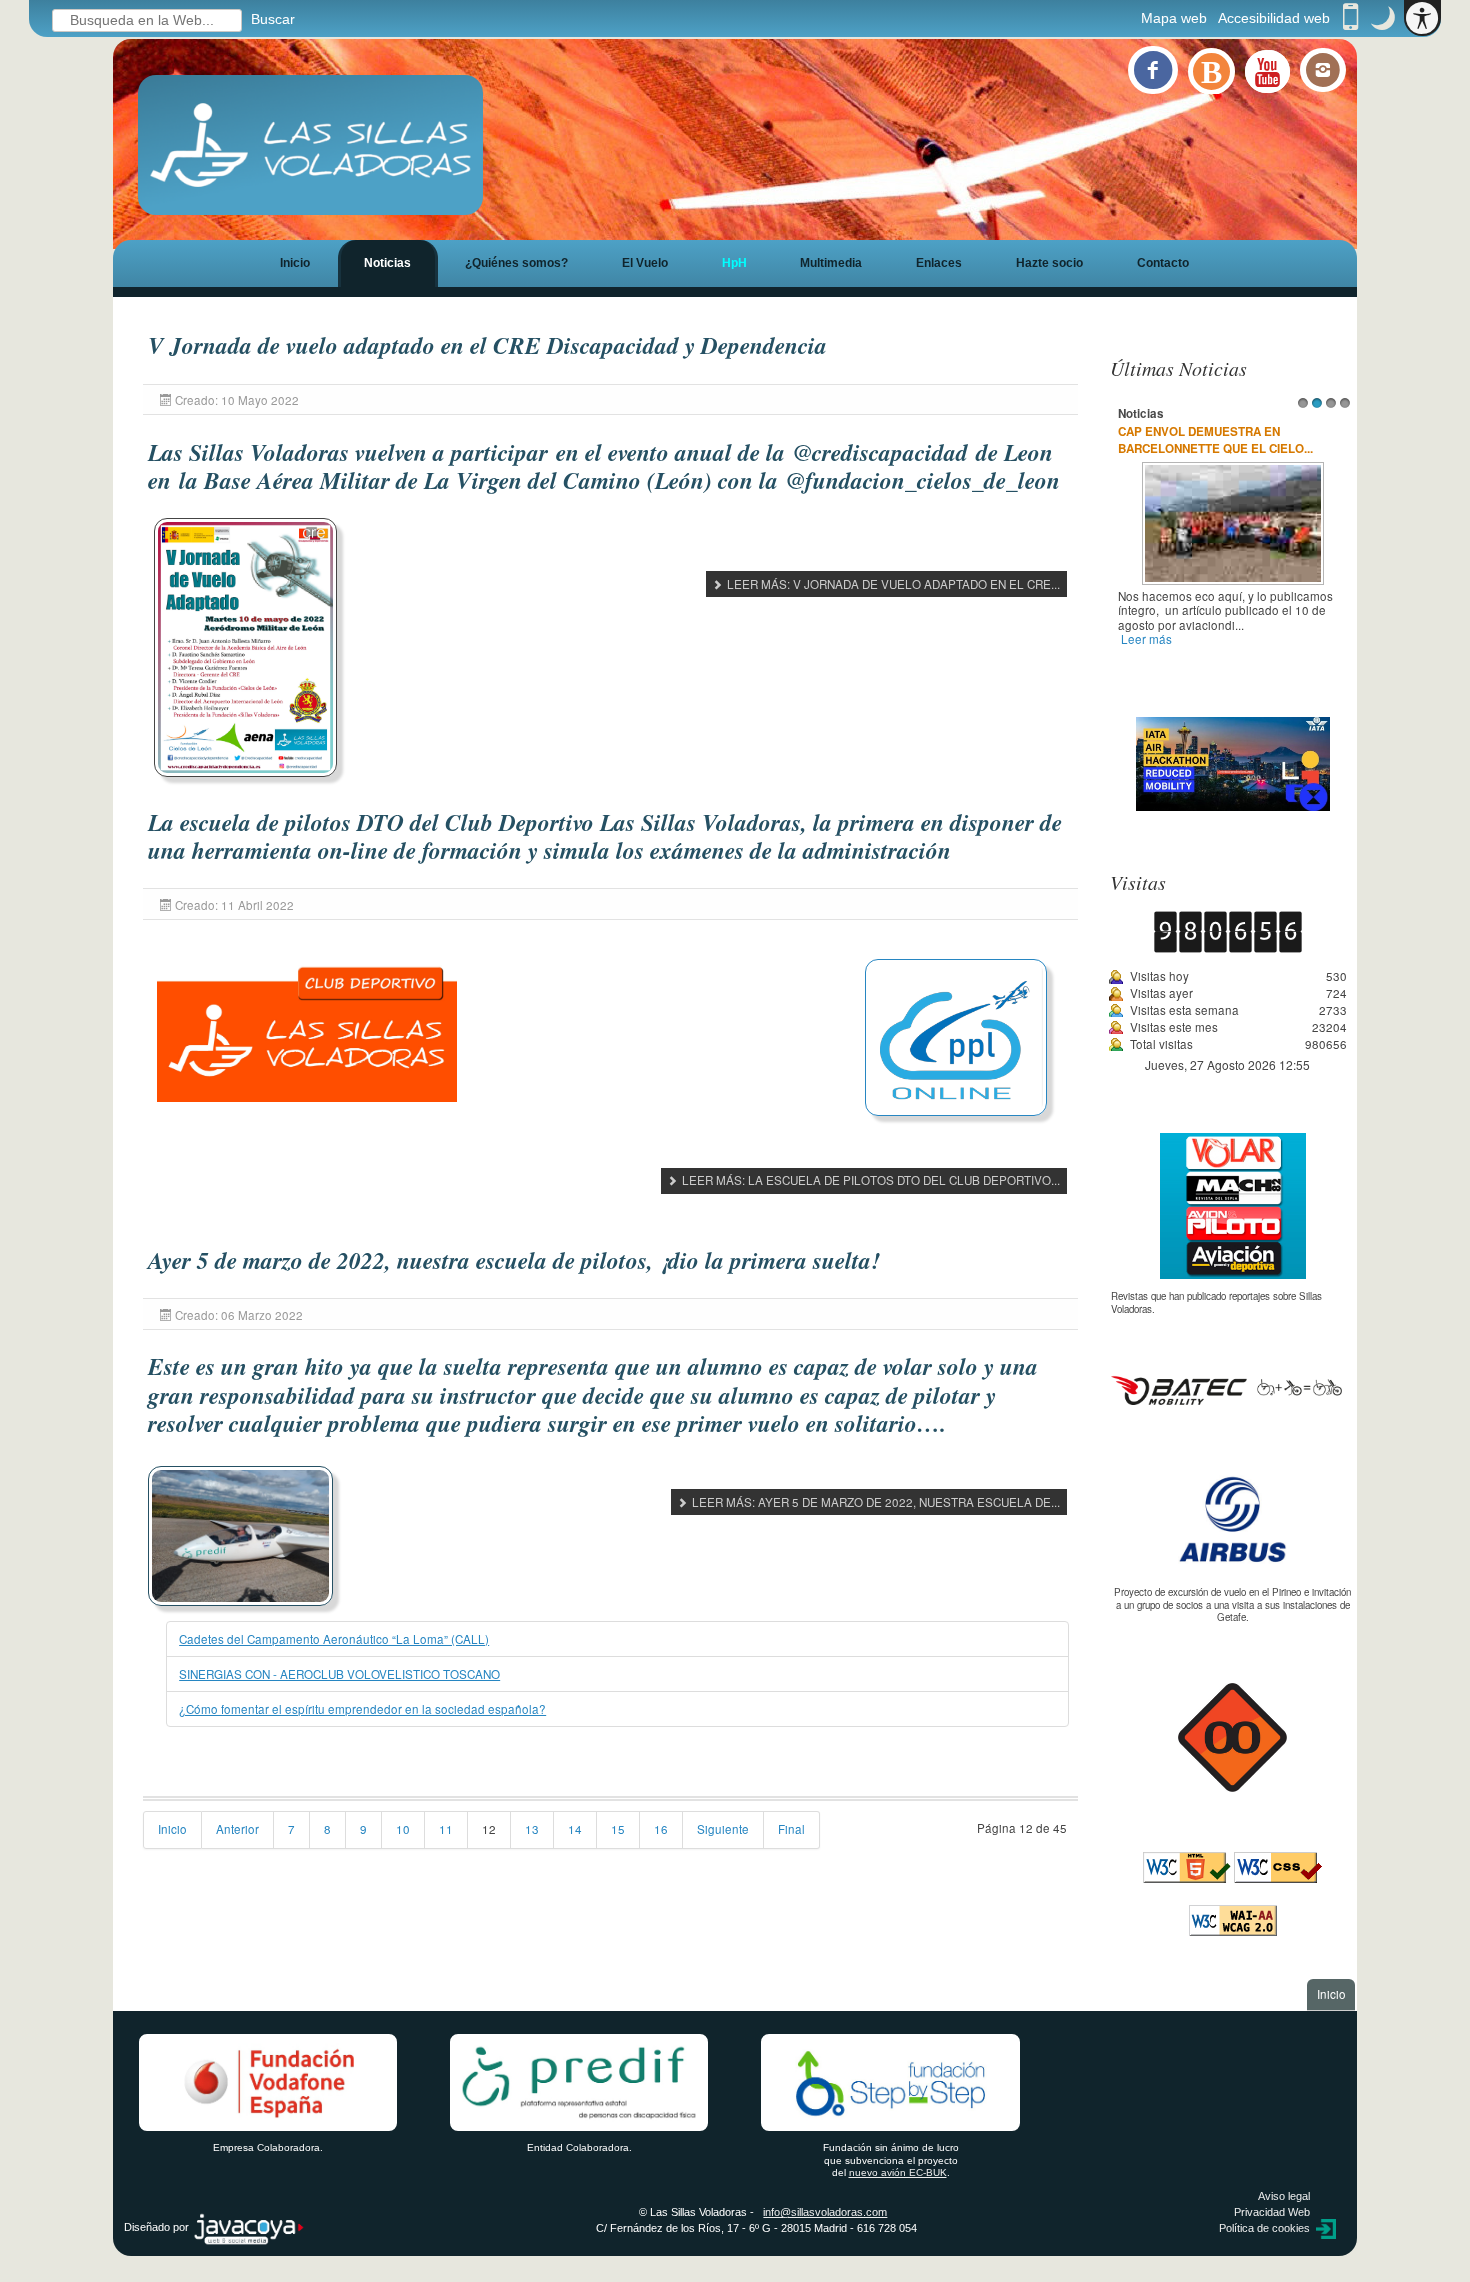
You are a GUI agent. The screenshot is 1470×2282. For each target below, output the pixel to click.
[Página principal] (311, 145)
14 (575, 1829)
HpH (734, 262)
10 (403, 1829)
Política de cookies (1264, 2228)
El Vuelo (645, 262)
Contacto (1163, 262)
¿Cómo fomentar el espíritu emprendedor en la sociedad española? (362, 1709)
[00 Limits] (1232, 1736)
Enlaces (939, 262)
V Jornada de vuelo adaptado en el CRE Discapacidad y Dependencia (487, 345)
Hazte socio (1049, 262)
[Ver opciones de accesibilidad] (1422, 18)
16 (661, 1829)
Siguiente (723, 1829)
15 (618, 1829)
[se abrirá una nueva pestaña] (1232, 1519)
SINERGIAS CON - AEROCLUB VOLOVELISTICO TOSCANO (339, 1674)
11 (446, 1829)
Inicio (295, 262)
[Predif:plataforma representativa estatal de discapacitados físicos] (580, 2082)
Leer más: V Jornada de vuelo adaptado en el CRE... (892, 584)
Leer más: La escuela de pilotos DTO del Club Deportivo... (869, 1180)
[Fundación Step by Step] (891, 2082)
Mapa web (1174, 18)
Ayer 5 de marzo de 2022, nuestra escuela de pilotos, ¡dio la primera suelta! (514, 1260)
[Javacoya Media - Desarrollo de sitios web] (249, 2228)
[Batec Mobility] (1226, 1388)
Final (791, 1829)
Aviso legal (1284, 2196)
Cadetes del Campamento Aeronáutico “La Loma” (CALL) (334, 1639)
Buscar (273, 19)
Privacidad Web (1272, 2212)
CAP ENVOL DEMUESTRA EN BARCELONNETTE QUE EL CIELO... (1215, 440)
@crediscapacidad (880, 452)
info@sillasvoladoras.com (825, 2212)
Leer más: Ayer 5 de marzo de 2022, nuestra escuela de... (874, 1502)
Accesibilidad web (1274, 18)
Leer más (1146, 639)
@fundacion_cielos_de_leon (923, 480)
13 (532, 1829)
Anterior (237, 1829)
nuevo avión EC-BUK (898, 2172)
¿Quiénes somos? (516, 262)
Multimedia (831, 262)
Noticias (387, 262)
